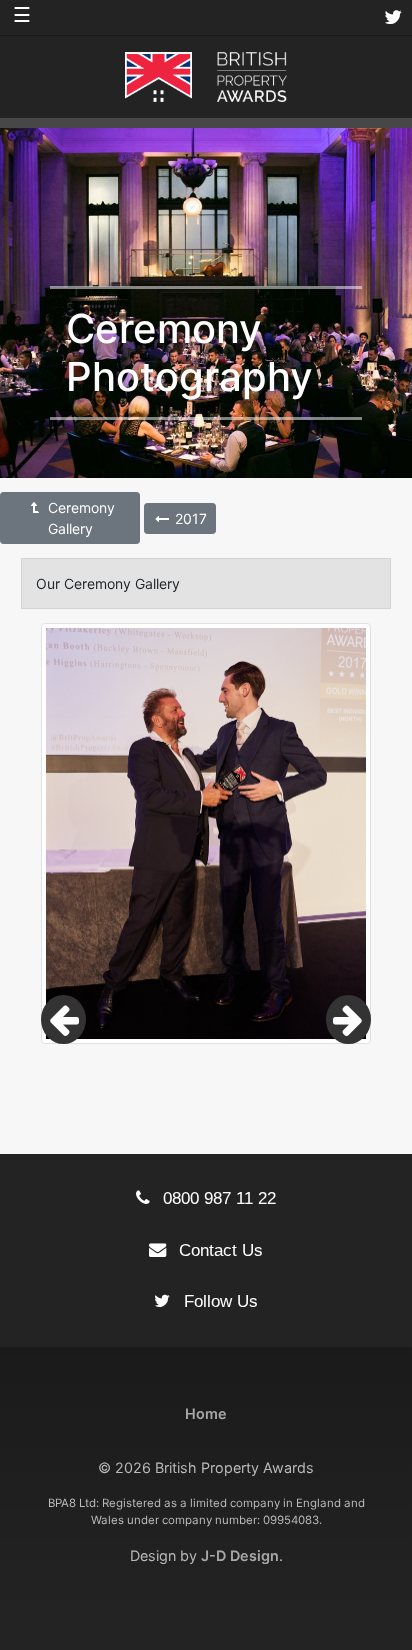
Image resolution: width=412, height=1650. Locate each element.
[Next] (348, 1019)
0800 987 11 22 (217, 1198)
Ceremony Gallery (79, 518)
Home (206, 1413)
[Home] (206, 75)
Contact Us (218, 1250)
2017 (189, 518)
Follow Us (218, 1301)
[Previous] (63, 1019)
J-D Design (240, 1555)
